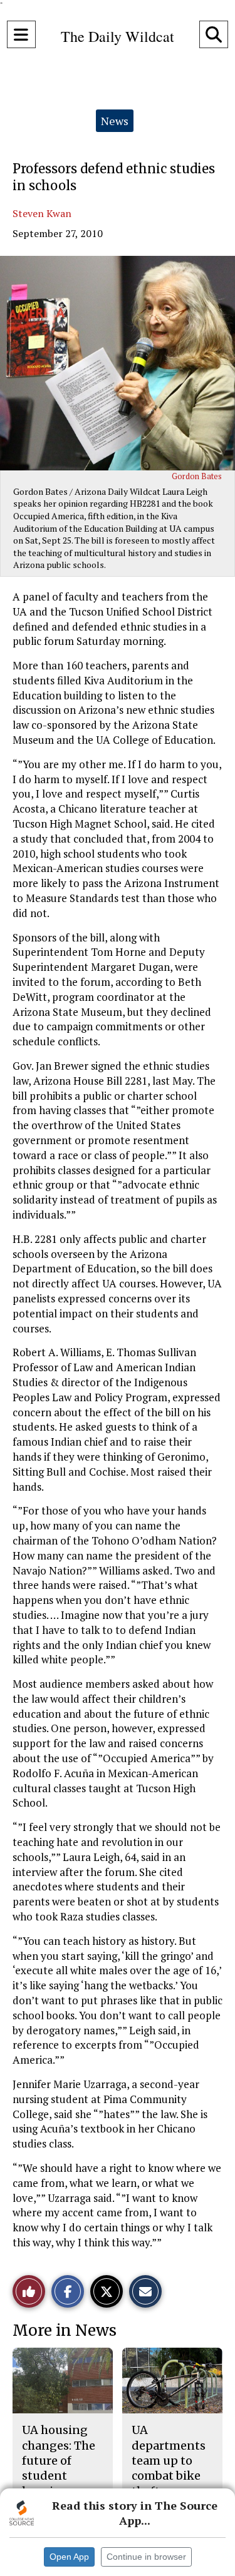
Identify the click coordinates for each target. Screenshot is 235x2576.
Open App (69, 2557)
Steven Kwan (42, 213)
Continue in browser (146, 2557)
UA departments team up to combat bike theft (169, 2460)
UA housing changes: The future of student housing (59, 2460)
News (115, 121)
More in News (65, 2330)
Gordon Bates (197, 476)
